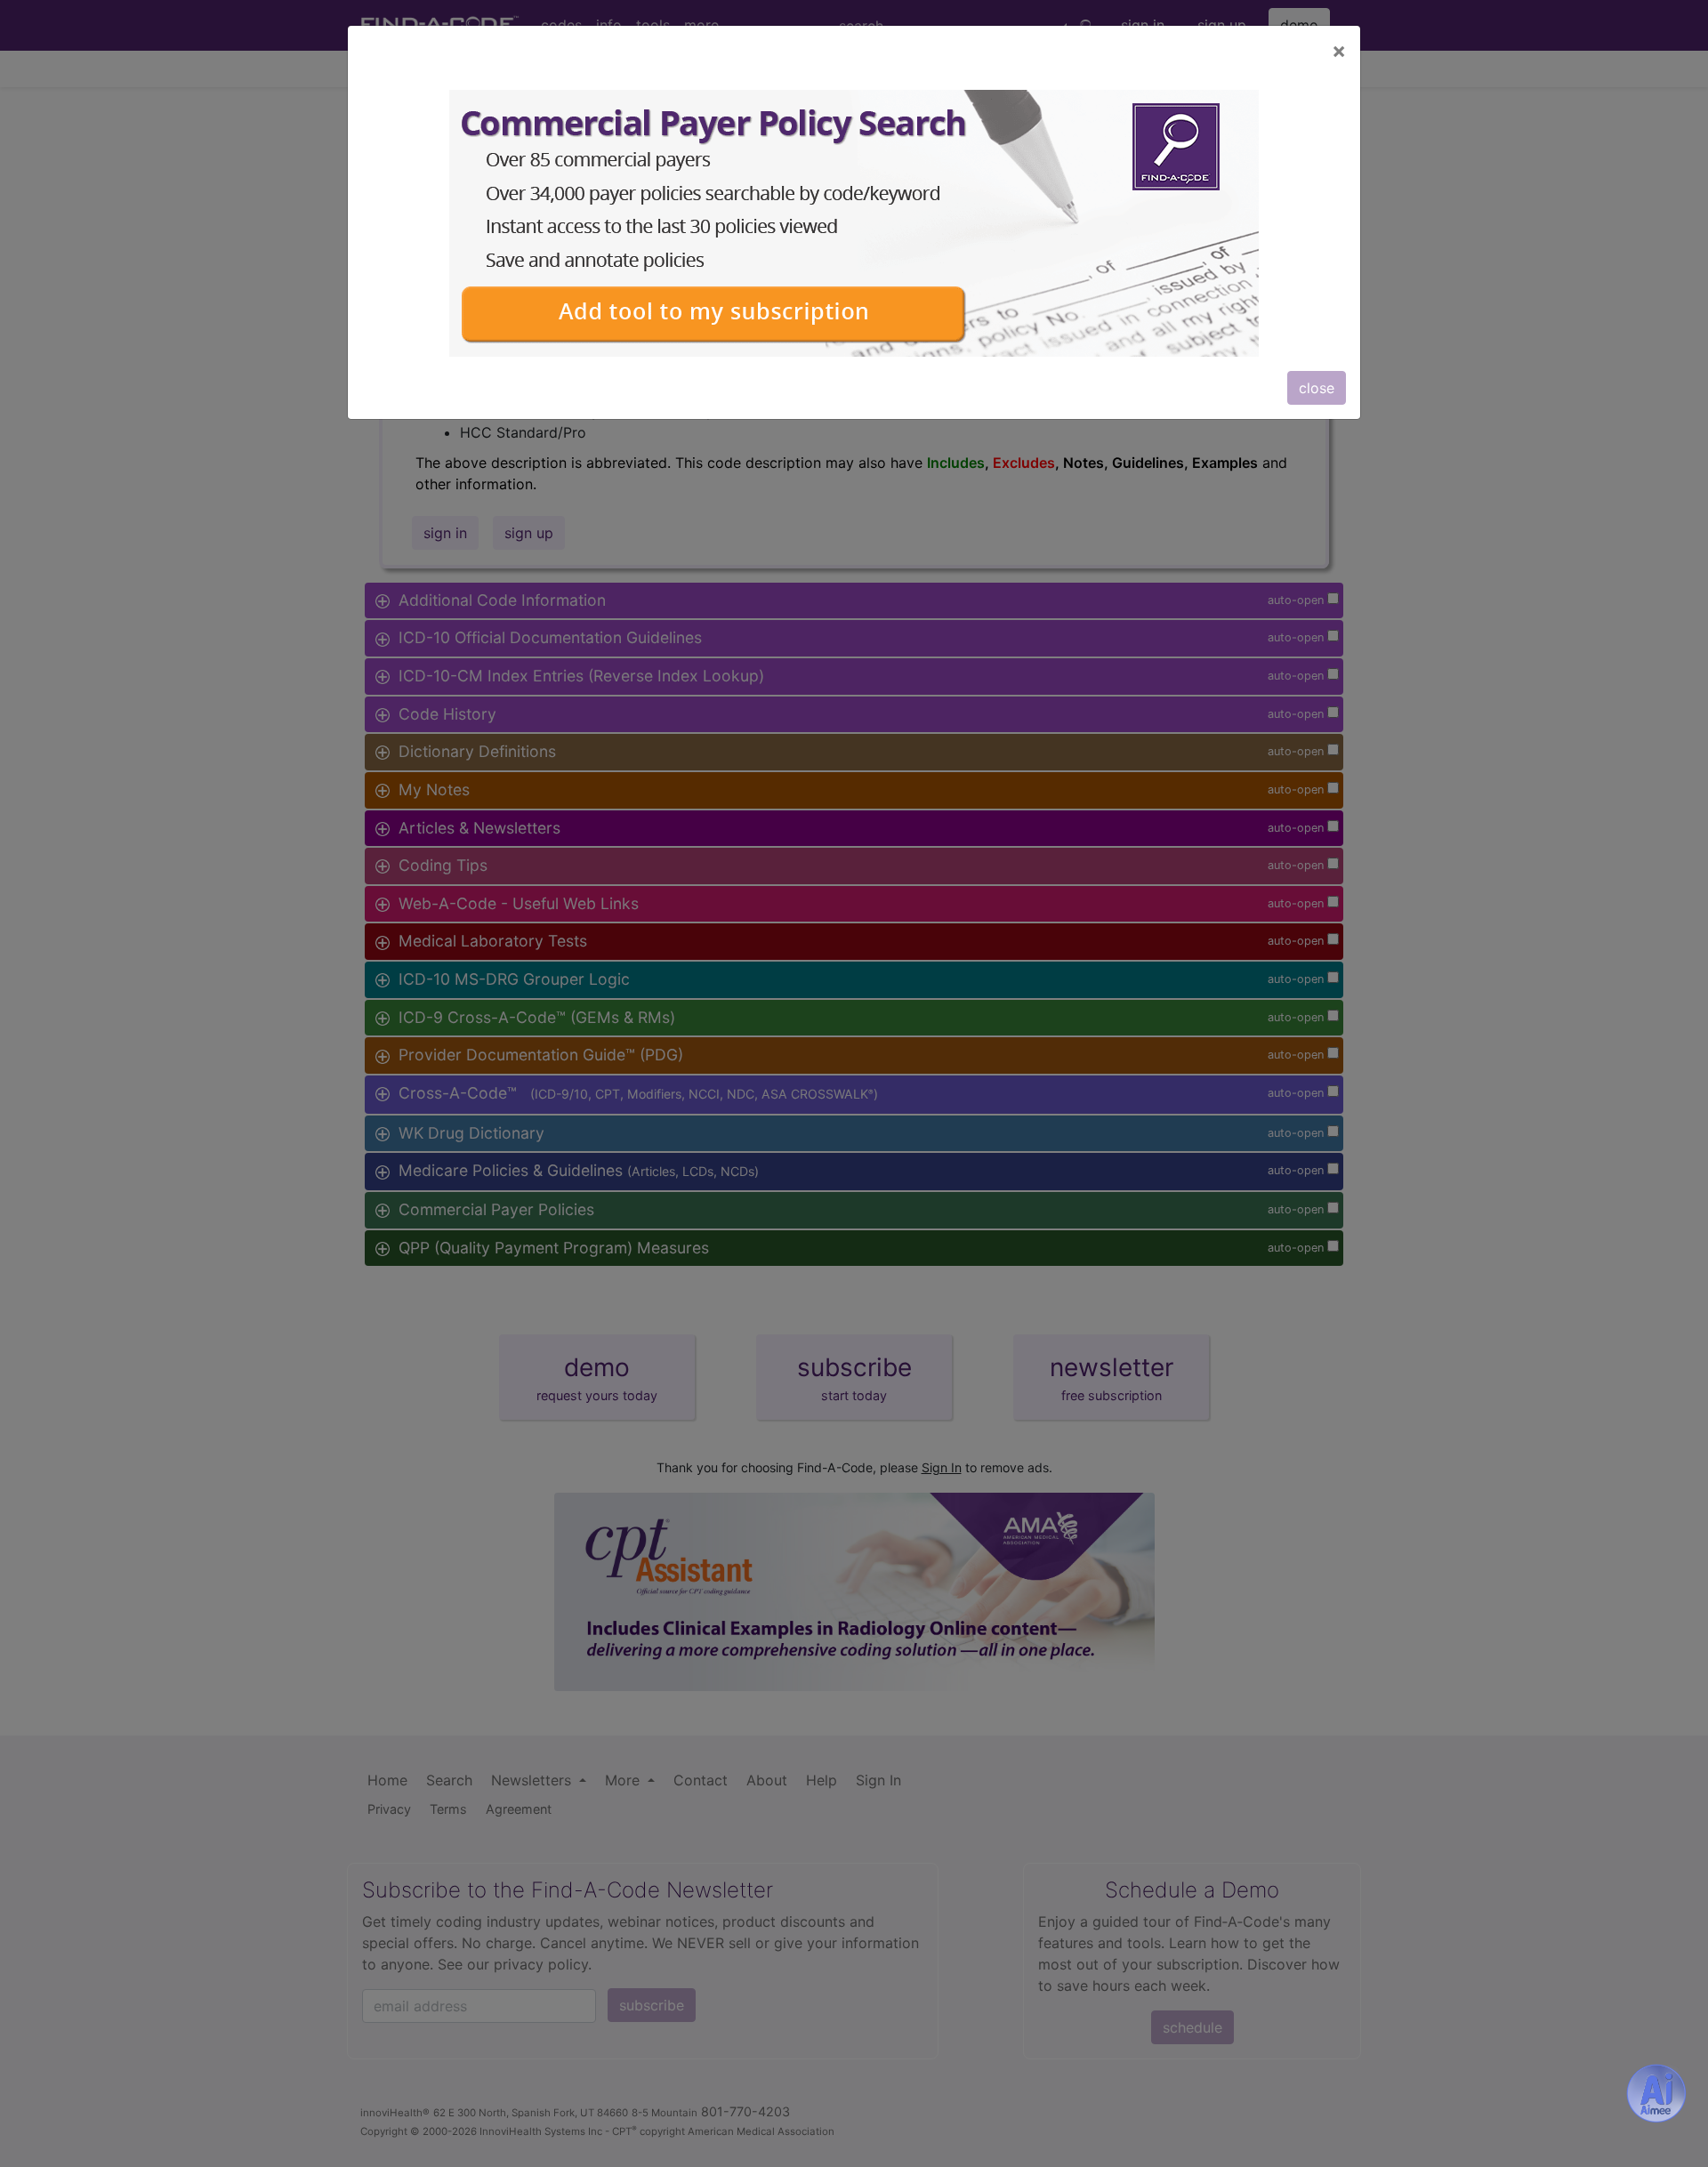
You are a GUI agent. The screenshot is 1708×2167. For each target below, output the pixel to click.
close (1317, 388)
